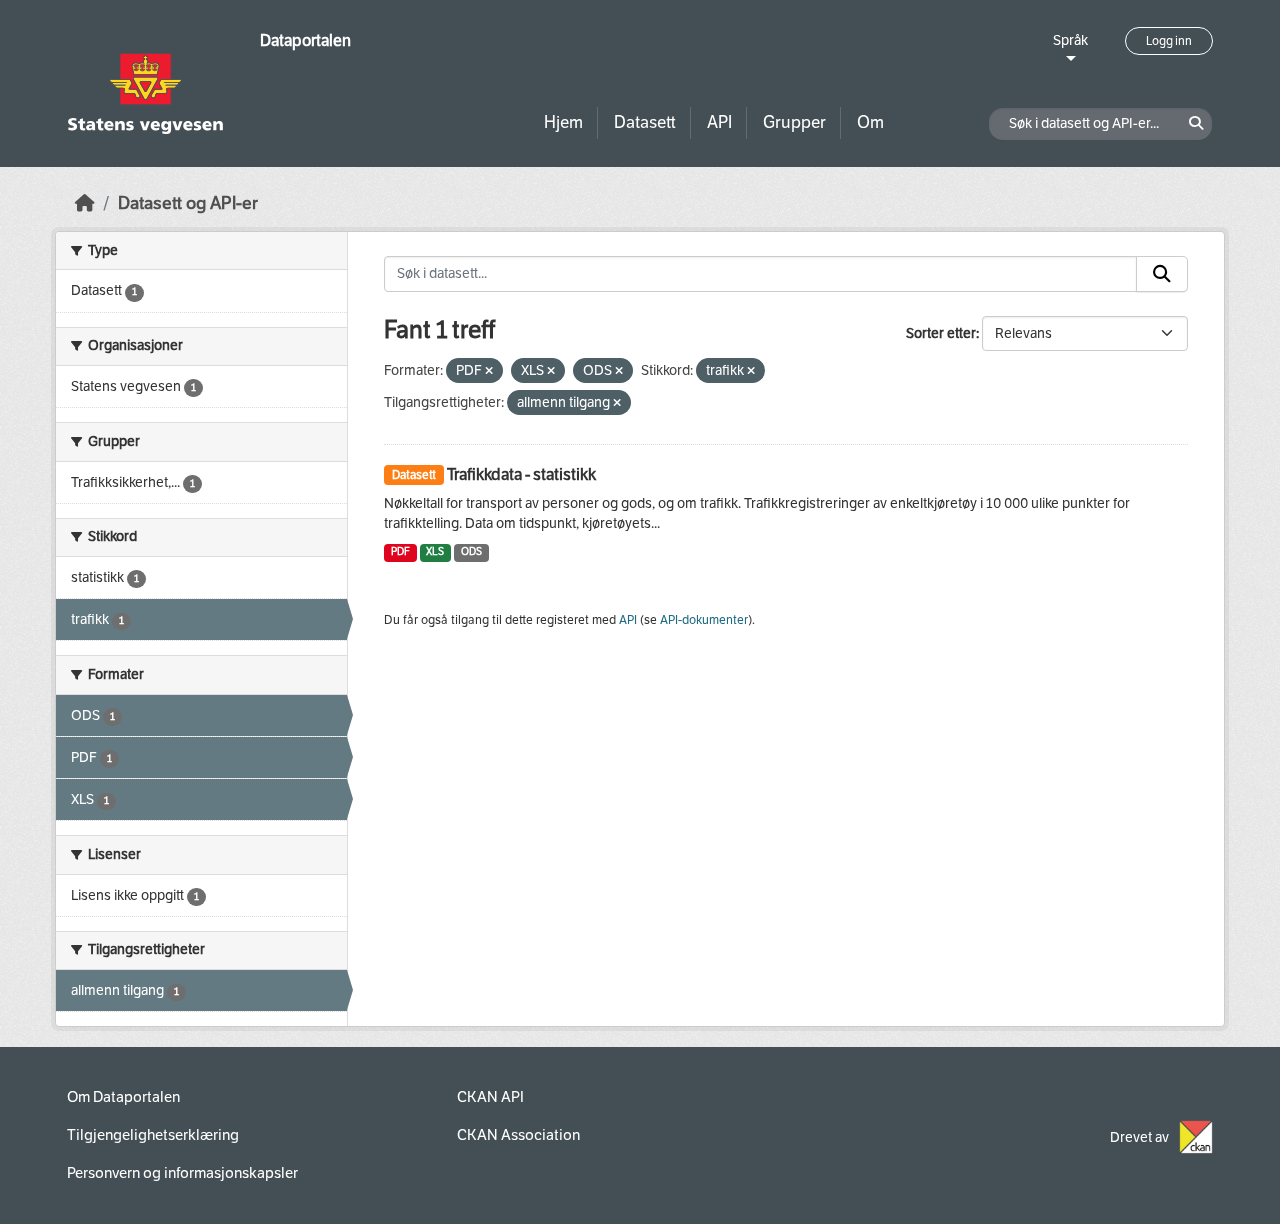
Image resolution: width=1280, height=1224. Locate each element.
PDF (400, 551)
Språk (1070, 40)
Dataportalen (305, 40)
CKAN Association (518, 1135)
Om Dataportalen (123, 1097)
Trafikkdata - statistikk (521, 474)
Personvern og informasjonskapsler (182, 1173)
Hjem (563, 122)
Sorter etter (941, 333)
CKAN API (490, 1097)
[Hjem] (85, 203)
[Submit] (1162, 274)
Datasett (645, 122)
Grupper (794, 122)
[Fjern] (489, 371)
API (719, 122)
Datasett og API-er (188, 203)
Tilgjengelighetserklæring (153, 1135)
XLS (435, 551)
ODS (471, 551)
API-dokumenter (704, 620)
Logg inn (1169, 41)
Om (870, 122)
